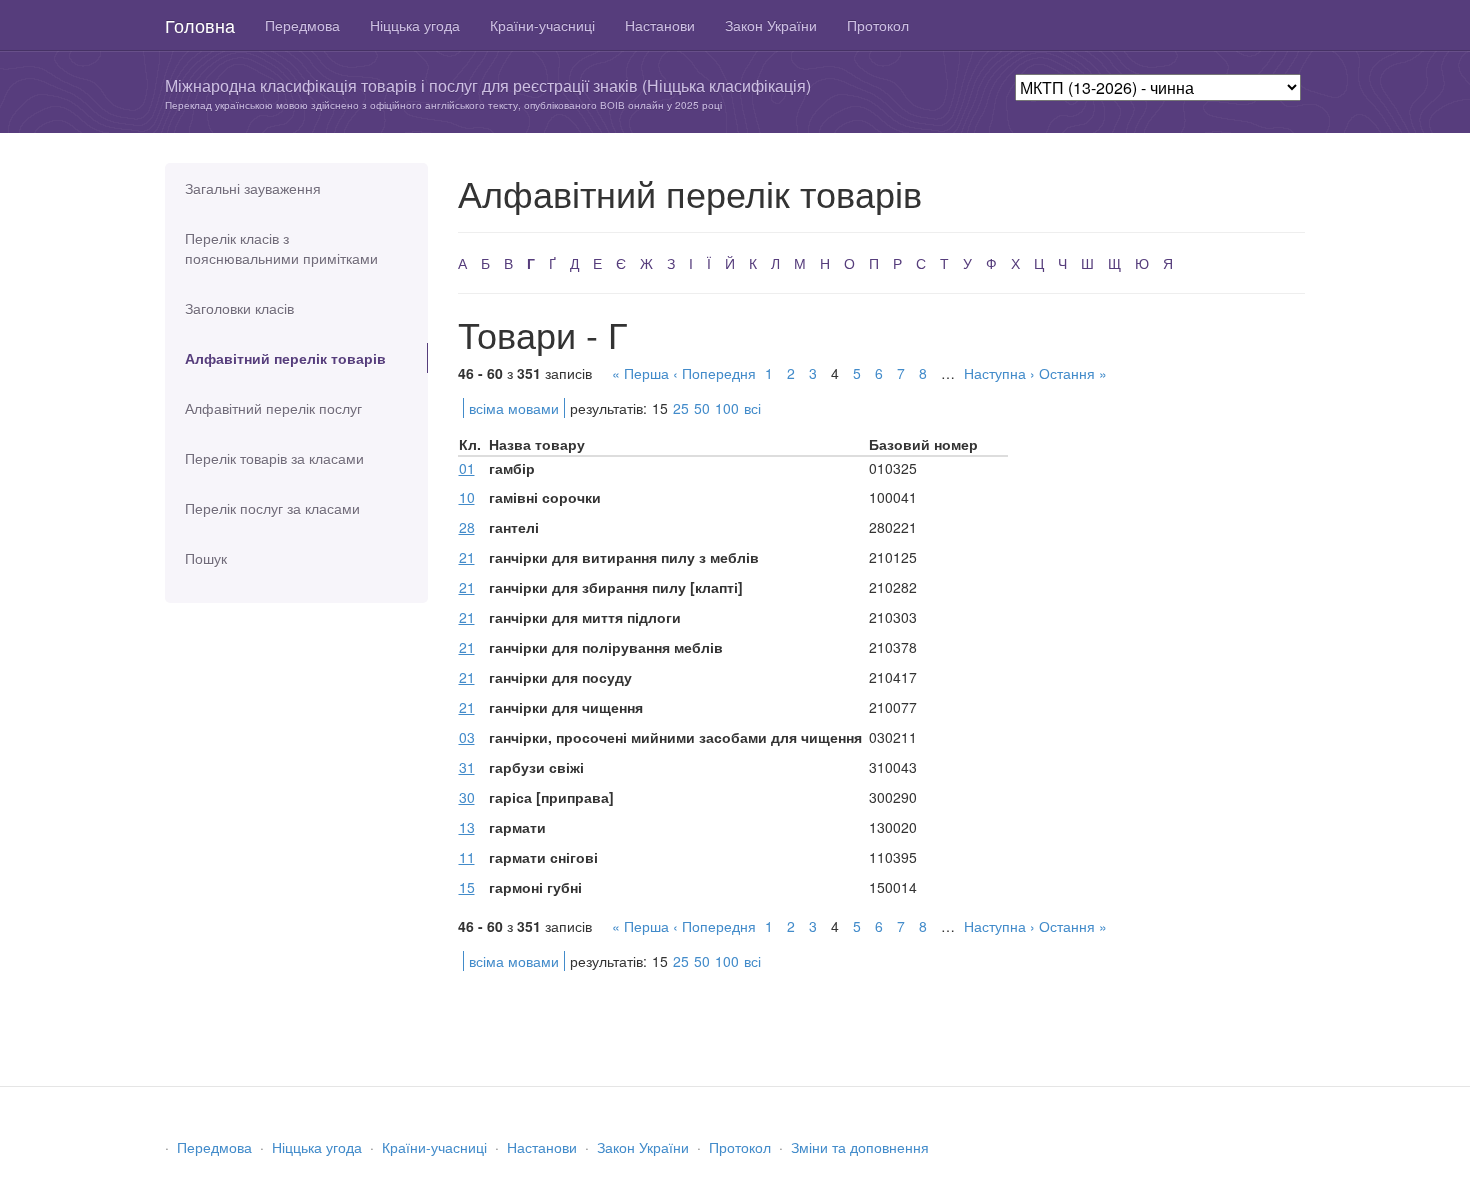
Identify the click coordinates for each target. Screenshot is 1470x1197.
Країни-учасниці (542, 25)
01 (467, 468)
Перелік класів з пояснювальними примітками (281, 248)
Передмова (302, 25)
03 (467, 737)
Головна (200, 25)
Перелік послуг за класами (272, 508)
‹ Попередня (714, 373)
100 (727, 408)
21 (467, 557)
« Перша (640, 373)
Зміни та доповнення (860, 1147)
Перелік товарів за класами (274, 458)
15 (467, 887)
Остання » (1073, 373)
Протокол (878, 25)
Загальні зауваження (253, 188)
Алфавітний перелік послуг (273, 408)
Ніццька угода (415, 25)
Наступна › (999, 373)
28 (467, 527)
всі (752, 408)
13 (467, 827)
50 (702, 408)
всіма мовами (514, 408)
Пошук (206, 558)
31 (467, 767)
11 (467, 857)
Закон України (771, 25)
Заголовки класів (239, 308)
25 (681, 408)
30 (467, 797)
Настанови (660, 25)
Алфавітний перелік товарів (285, 358)
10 (467, 497)
